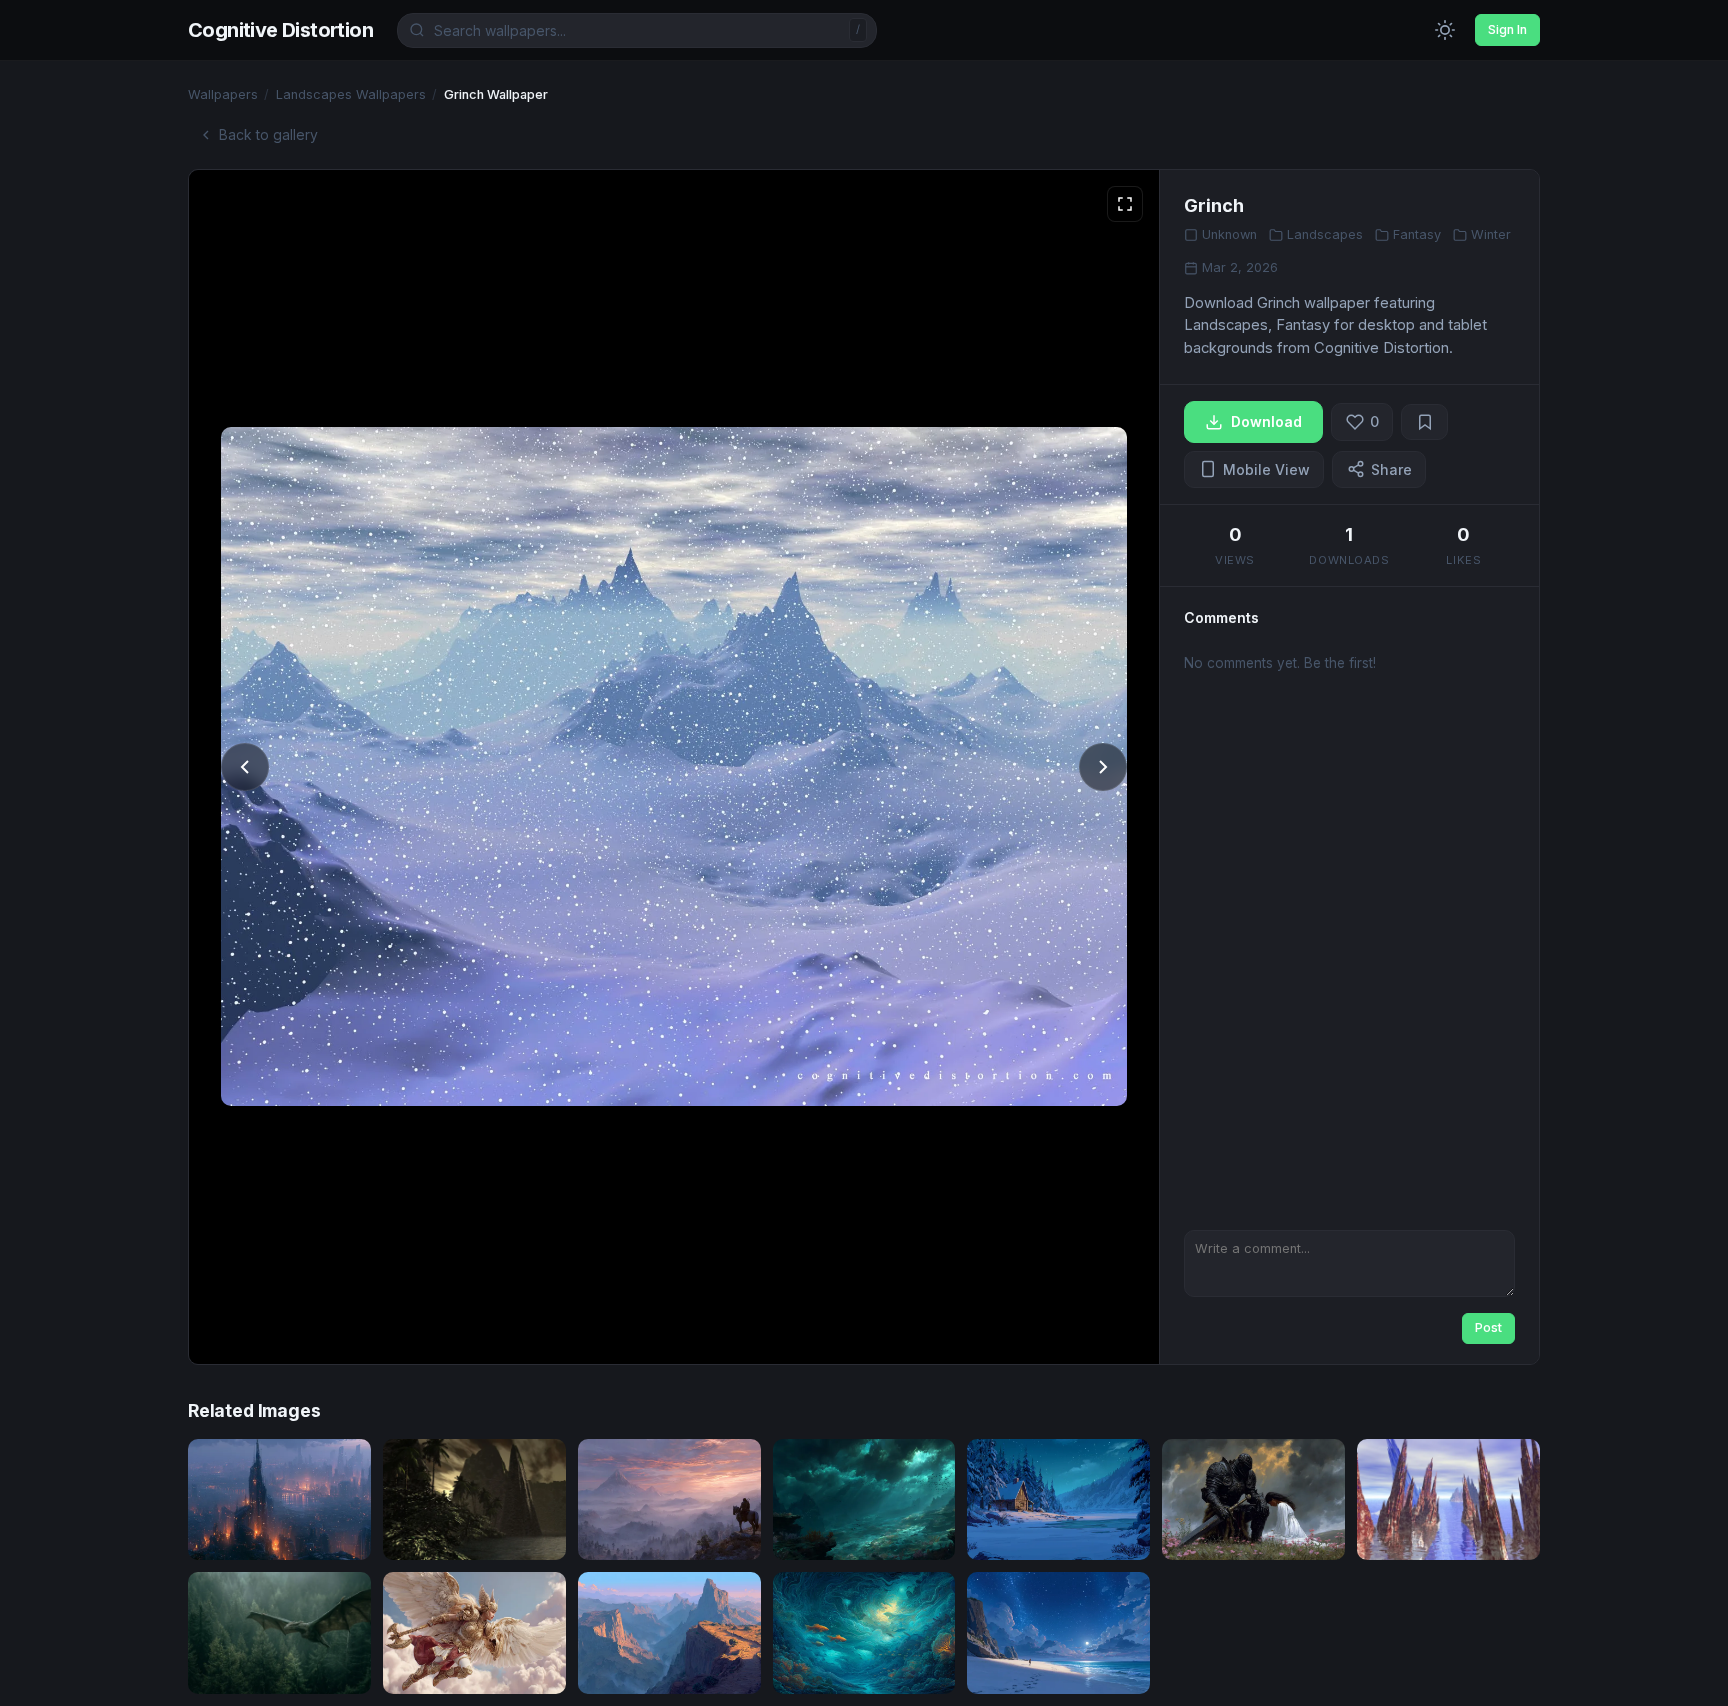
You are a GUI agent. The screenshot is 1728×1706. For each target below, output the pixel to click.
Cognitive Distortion (280, 30)
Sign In (1507, 29)
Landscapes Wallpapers (351, 94)
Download (1266, 421)
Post (1488, 1327)
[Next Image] (1103, 767)
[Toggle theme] (1445, 30)
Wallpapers (223, 94)
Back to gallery (268, 134)
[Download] (338, 1531)
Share (1391, 469)
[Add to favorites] (1424, 422)
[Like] (296, 1531)
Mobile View (1266, 469)
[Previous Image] (245, 767)
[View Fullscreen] (1125, 204)
